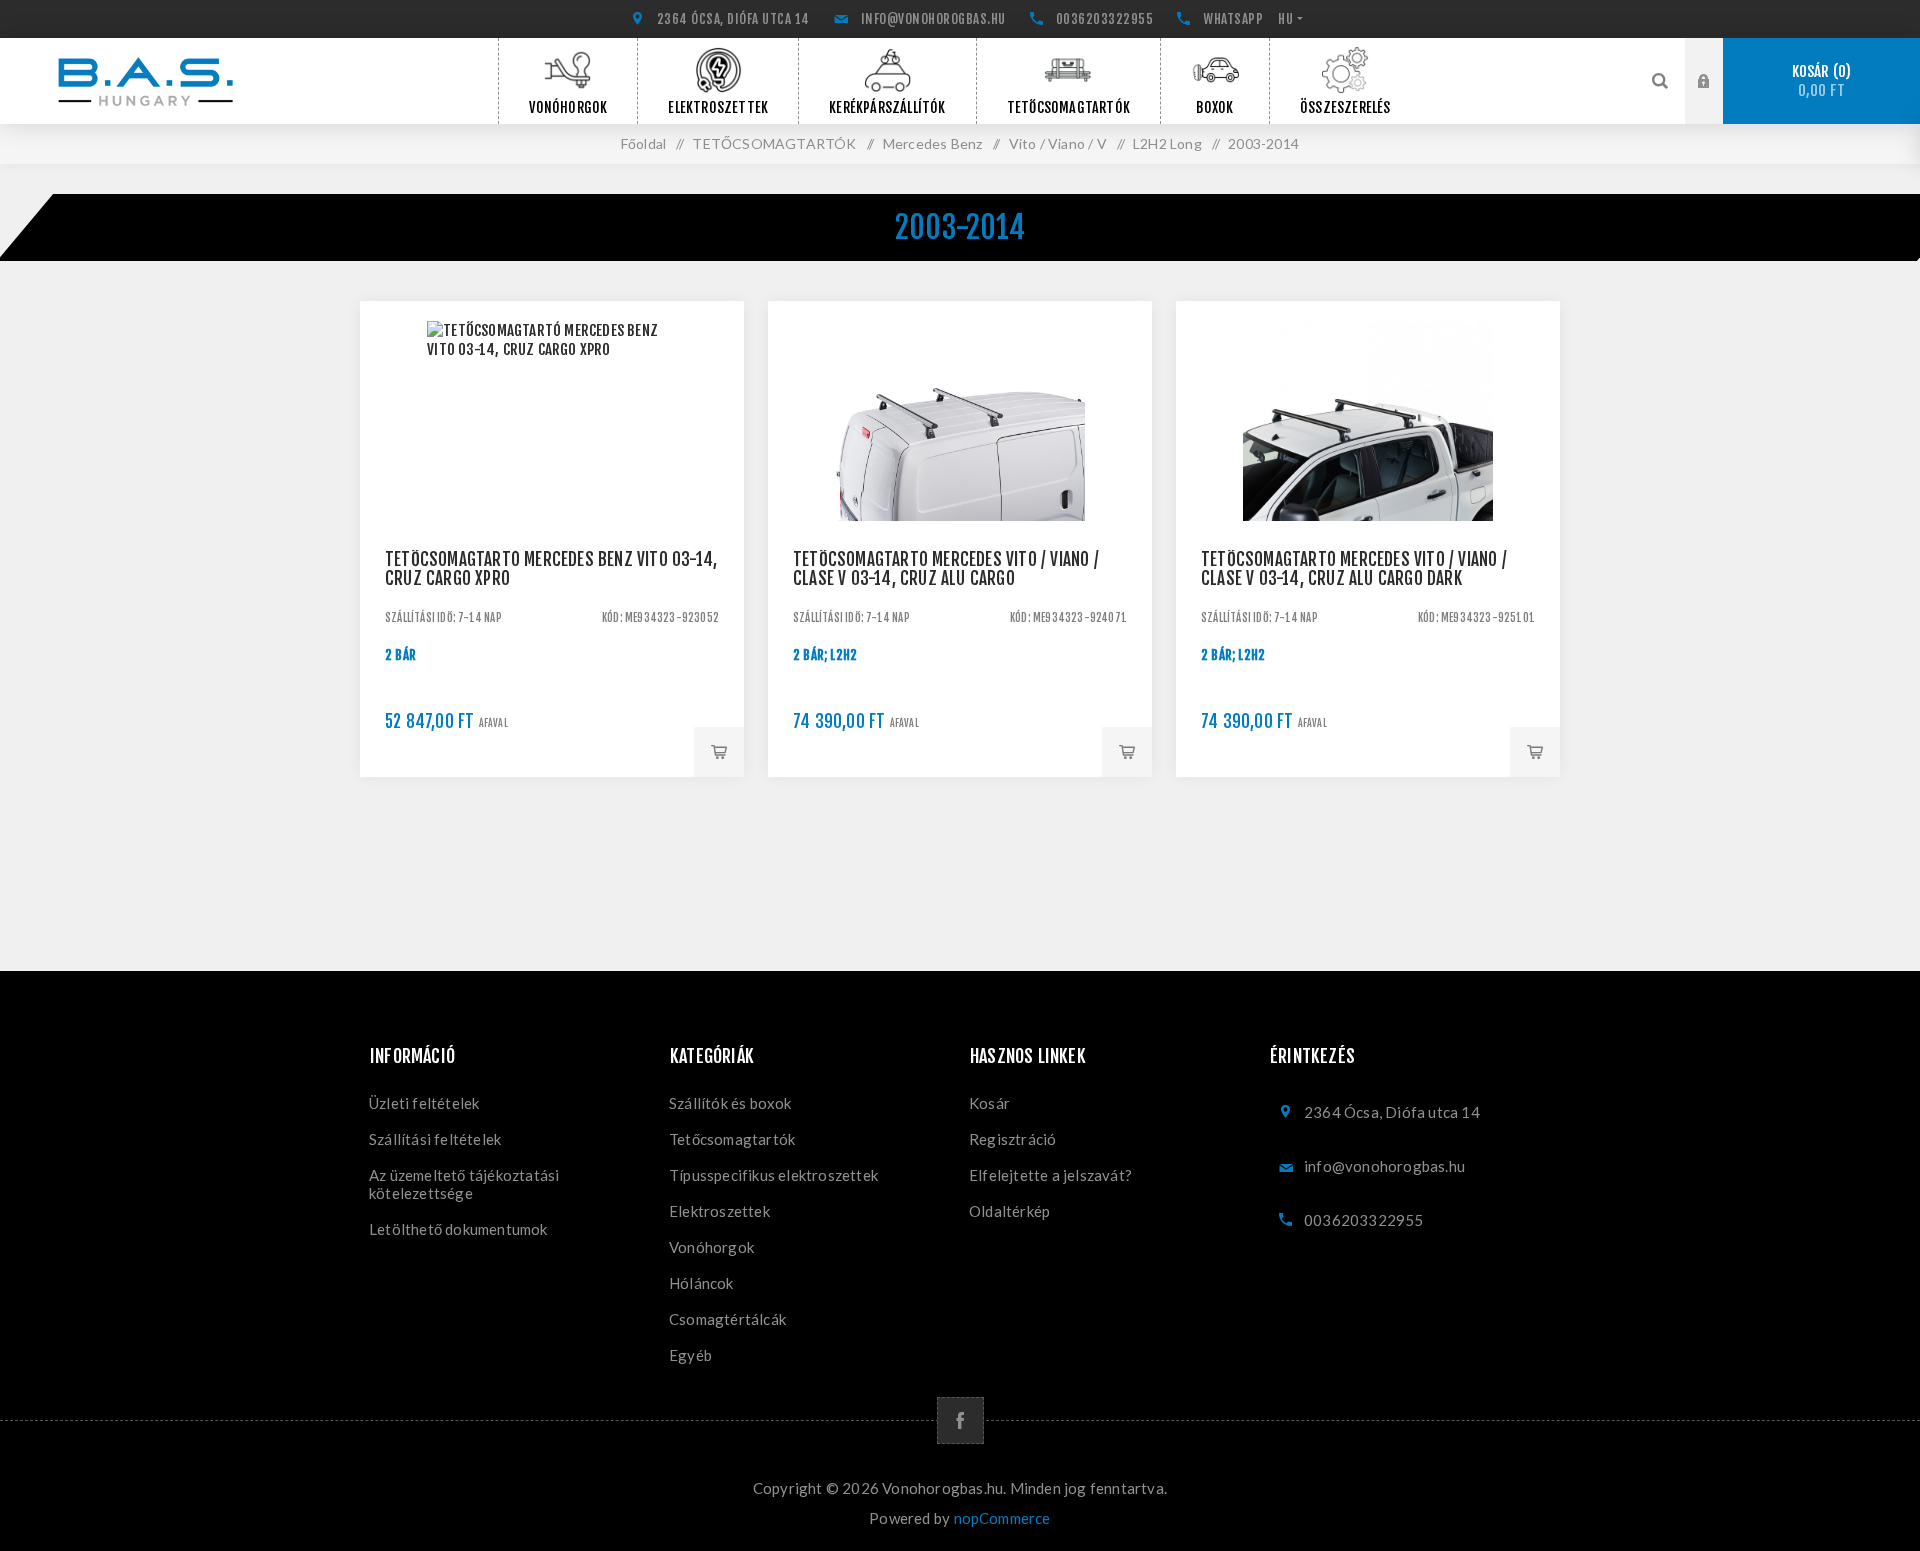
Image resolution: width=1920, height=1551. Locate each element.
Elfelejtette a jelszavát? (1050, 1175)
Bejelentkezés (1719, 57)
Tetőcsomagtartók (732, 1139)
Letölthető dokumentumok (458, 1229)
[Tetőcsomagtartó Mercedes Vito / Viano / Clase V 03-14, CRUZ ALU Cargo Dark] (1368, 493)
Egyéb (690, 1355)
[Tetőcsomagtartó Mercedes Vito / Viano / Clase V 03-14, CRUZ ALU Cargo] (960, 493)
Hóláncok (701, 1283)
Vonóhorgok (711, 1247)
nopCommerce (1002, 1518)
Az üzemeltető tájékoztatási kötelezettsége (464, 1184)
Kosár (1819, 81)
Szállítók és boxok (730, 1103)
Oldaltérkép (1009, 1211)
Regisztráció (1719, 100)
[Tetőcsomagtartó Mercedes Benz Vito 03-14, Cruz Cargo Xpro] (552, 493)
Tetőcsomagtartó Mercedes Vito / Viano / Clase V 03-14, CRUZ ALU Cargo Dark (1354, 569)
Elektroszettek (719, 1211)
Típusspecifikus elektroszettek (773, 1175)
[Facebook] (960, 1420)
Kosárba (719, 752)
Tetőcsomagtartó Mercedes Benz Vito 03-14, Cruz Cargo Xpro (551, 569)
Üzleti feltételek (424, 1103)
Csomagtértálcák (727, 1319)
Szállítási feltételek (435, 1139)
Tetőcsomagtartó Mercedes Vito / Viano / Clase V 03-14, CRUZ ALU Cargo (946, 569)
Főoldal (643, 143)
